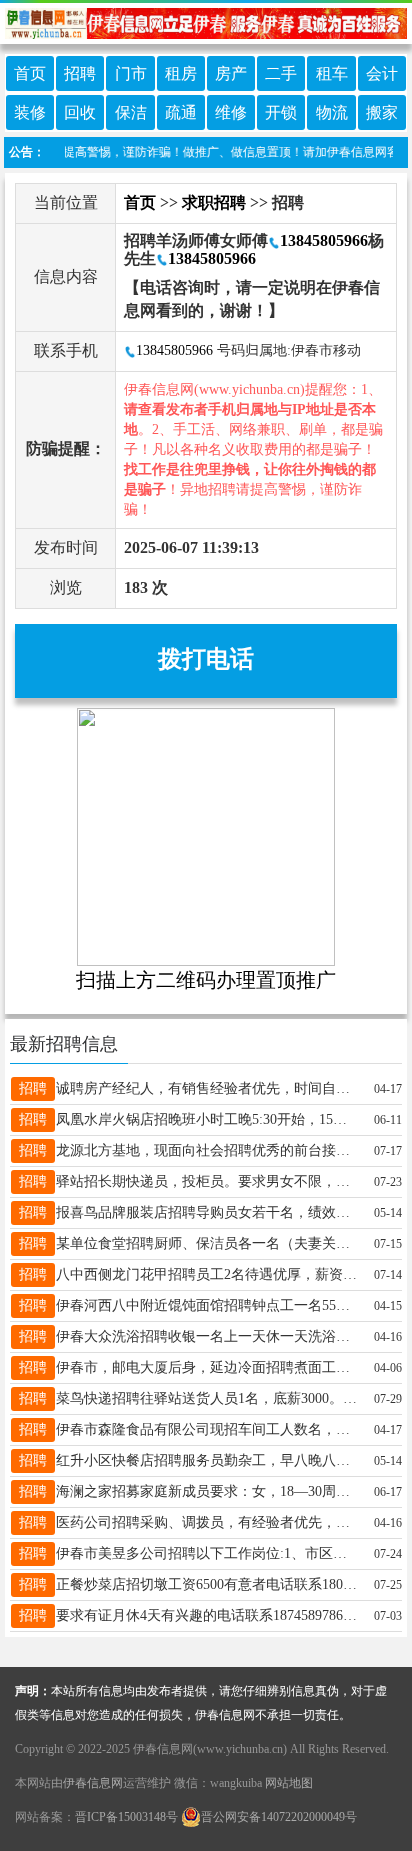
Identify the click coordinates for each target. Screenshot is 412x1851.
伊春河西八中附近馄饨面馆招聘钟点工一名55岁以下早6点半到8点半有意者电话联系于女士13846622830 (207, 1305)
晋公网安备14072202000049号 (279, 1817)
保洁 (131, 112)
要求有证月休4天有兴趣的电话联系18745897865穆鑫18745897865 (207, 1615)
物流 (332, 112)
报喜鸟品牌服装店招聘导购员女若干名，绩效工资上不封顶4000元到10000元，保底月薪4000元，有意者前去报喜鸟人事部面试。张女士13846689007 (207, 1212)
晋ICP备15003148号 (126, 1817)
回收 (80, 112)
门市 (131, 73)
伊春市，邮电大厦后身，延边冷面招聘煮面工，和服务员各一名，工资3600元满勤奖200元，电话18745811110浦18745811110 (207, 1367)
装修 (30, 112)
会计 (382, 73)
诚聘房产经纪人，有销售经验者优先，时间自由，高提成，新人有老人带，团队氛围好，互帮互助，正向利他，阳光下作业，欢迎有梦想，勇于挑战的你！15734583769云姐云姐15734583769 (207, 1088)
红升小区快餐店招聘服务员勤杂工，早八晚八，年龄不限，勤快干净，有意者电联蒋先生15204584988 (207, 1460)
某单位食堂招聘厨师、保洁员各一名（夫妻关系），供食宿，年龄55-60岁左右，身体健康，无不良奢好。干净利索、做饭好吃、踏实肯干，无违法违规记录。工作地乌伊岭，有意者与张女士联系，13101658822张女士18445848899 (207, 1243)
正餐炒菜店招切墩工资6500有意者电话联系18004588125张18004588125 (207, 1584)
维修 (231, 112)
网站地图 (289, 1783)
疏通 (181, 112)
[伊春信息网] (206, 21)
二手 (281, 73)
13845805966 (324, 240)
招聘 (80, 73)
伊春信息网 (93, 1783)
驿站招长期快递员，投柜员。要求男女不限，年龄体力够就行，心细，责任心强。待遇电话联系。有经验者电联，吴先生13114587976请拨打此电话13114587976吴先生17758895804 (207, 1181)
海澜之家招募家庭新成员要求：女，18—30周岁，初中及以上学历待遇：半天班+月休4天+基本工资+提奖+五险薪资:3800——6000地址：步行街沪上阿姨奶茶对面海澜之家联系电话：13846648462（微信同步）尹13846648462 (207, 1491)
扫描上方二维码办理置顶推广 (206, 980)
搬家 (382, 112)
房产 (231, 73)
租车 (332, 73)
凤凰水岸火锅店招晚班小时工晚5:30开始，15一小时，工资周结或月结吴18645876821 (207, 1119)
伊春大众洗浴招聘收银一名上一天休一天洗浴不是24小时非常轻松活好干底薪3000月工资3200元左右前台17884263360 (207, 1336)
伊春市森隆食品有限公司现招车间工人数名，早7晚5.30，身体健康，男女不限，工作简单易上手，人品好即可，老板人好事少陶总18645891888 (207, 1429)
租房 (181, 73)
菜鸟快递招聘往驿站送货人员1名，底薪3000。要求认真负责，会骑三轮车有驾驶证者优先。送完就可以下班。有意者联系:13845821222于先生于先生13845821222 (207, 1398)
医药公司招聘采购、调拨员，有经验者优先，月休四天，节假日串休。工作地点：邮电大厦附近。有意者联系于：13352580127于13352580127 (207, 1522)
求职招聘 (214, 202)
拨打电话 (206, 659)
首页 (30, 73)
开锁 (281, 112)
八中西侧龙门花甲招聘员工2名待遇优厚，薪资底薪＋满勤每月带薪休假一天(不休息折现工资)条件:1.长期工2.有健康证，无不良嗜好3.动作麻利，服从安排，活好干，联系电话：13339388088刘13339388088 (207, 1274)
